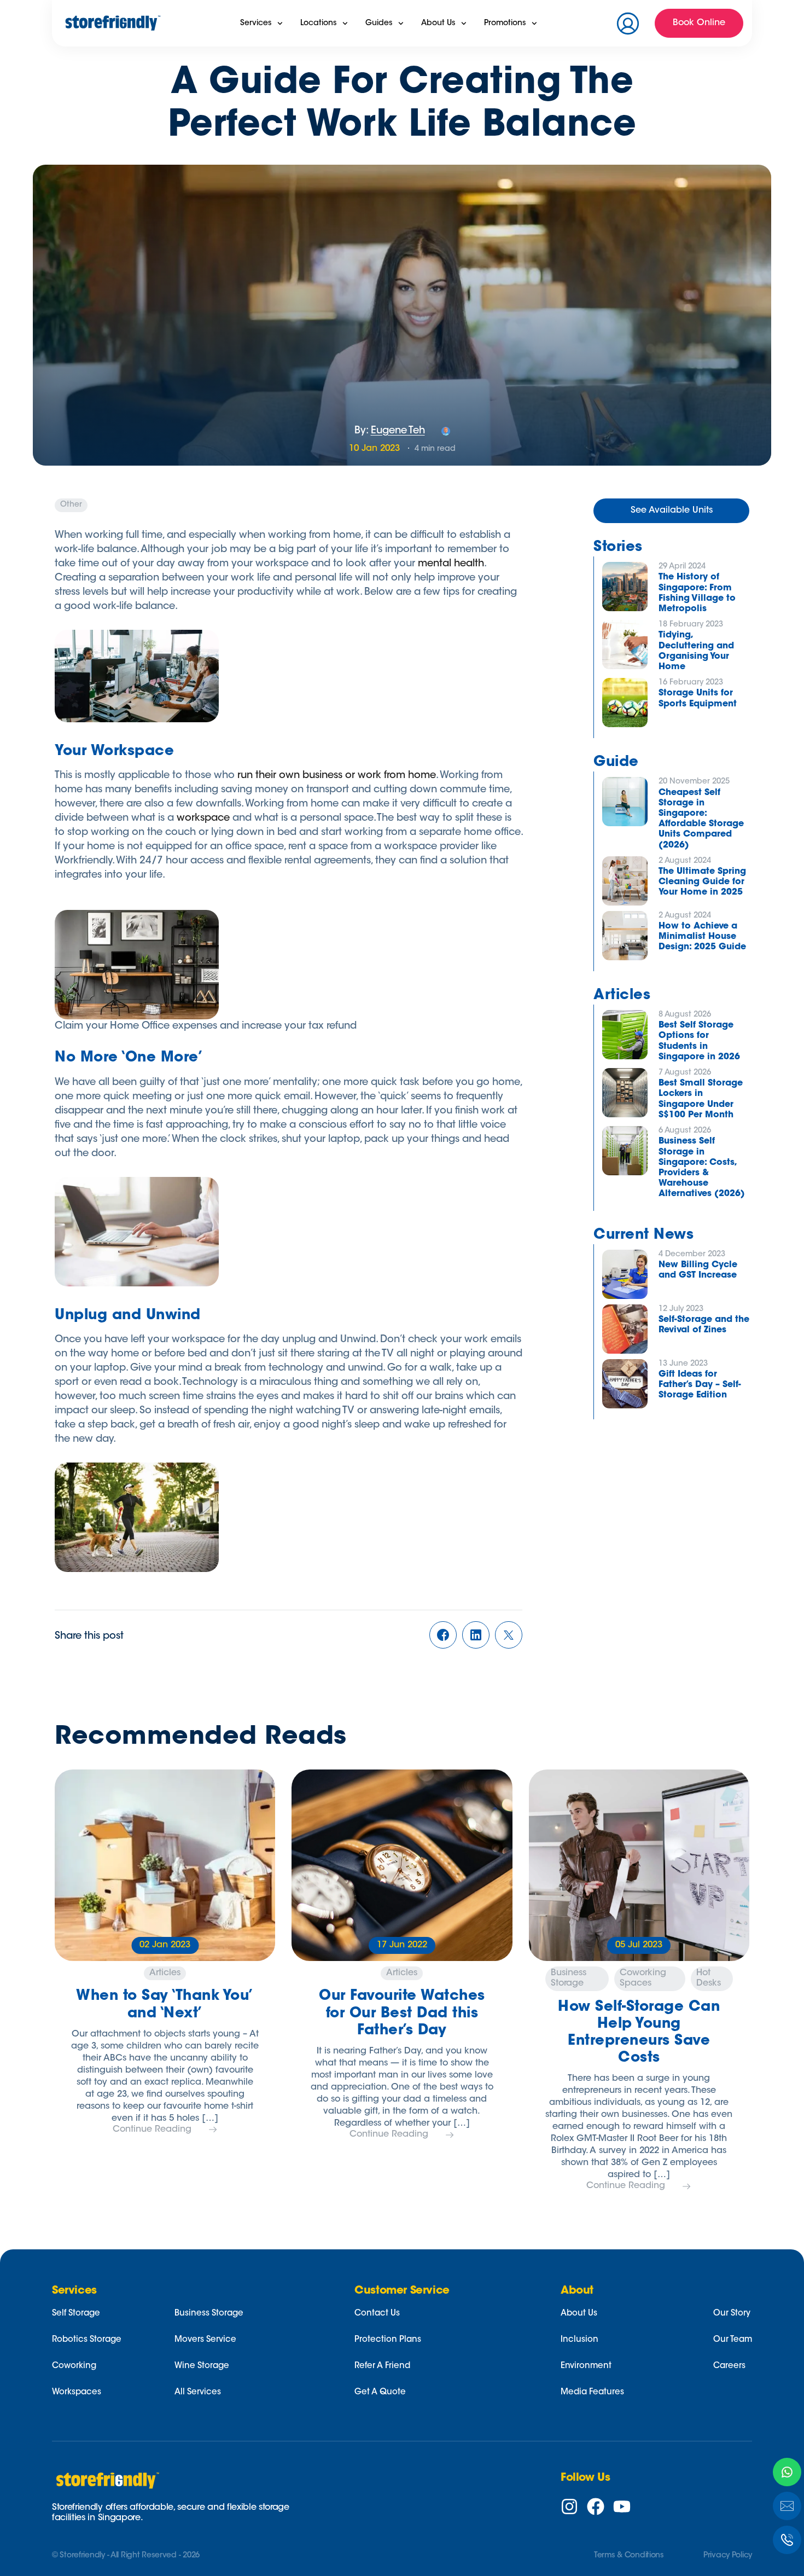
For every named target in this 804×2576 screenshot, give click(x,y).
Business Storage (209, 2314)
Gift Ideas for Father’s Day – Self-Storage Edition (700, 1385)
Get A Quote (380, 2392)
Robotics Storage (87, 2340)
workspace (203, 819)
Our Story (732, 2314)
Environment (586, 2366)
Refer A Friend (382, 2366)
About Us (579, 2314)
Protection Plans (388, 2340)
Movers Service (205, 2340)
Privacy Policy (728, 2556)
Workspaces (77, 2392)
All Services (198, 2392)
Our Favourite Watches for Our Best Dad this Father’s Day (402, 2014)
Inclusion (579, 2340)
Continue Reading (152, 2130)
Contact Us (377, 2314)
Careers (729, 2366)
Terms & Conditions (629, 2556)
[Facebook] (596, 2507)
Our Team (733, 2340)
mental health (451, 564)
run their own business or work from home (337, 776)
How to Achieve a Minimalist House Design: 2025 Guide (702, 937)
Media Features (592, 2392)
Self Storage (76, 2314)
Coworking (74, 2366)
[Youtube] (622, 2507)
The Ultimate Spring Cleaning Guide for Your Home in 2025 (702, 882)
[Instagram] (569, 2507)
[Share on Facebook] (443, 1637)
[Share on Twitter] (509, 1637)
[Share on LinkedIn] (476, 1637)
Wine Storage (202, 2366)
